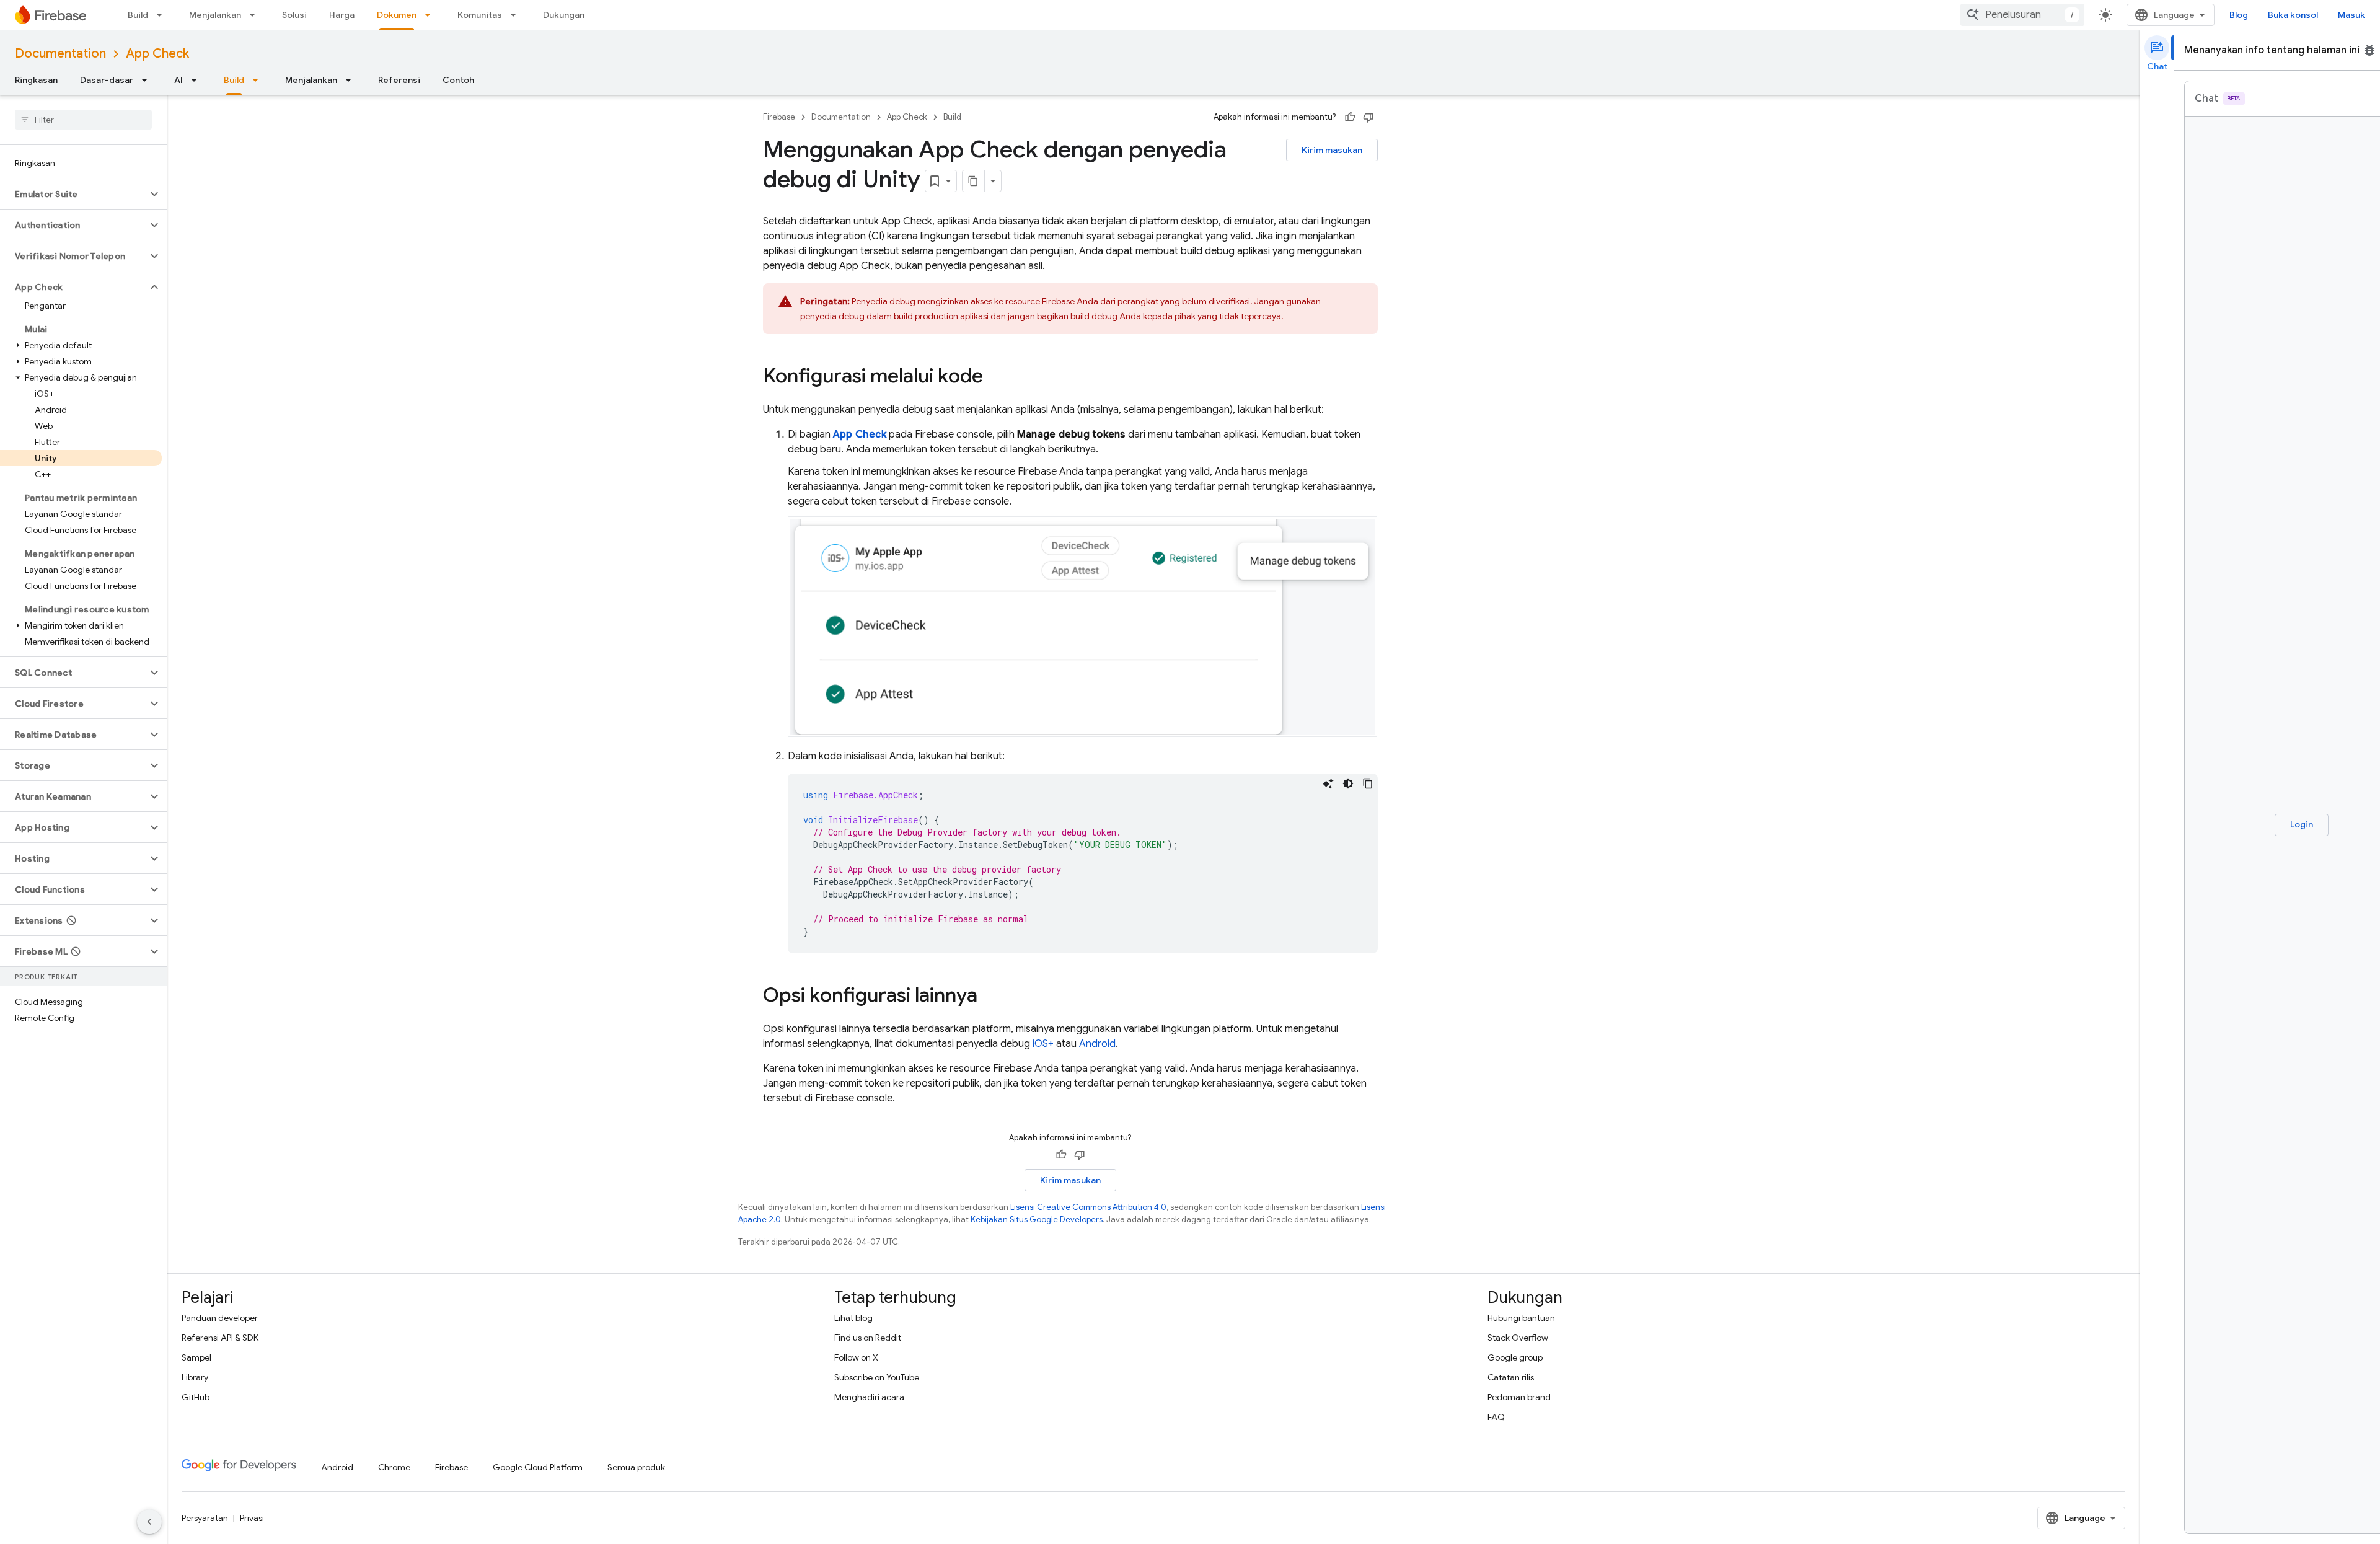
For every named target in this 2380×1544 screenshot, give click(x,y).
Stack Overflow (1518, 1338)
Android (1097, 1044)
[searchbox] (83, 120)
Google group (1515, 1357)
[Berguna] (1350, 117)
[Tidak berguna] (1368, 117)
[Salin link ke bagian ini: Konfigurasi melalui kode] (995, 377)
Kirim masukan (1332, 150)
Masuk (2351, 15)
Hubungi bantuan (1521, 1318)
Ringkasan (36, 80)
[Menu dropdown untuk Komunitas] (517, 15)
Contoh (458, 80)
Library (195, 1377)
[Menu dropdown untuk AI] (198, 80)
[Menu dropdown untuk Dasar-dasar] (148, 80)
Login (2302, 824)
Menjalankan (215, 15)
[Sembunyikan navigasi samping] (149, 1522)
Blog (2239, 15)
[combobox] (2022, 15)
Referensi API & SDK (220, 1338)
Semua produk (636, 1467)
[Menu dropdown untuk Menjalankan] (256, 15)
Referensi (399, 80)
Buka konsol (2293, 15)
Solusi (294, 15)
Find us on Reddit (868, 1338)
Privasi (252, 1518)
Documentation (60, 54)
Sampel (196, 1357)
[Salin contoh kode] (1368, 783)
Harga (342, 15)
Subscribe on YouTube (877, 1377)
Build (138, 15)
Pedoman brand (1519, 1397)
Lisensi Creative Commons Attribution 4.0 (1088, 1207)
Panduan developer (220, 1318)
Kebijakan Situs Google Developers (1037, 1220)
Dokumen (397, 15)
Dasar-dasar (107, 80)
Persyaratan (205, 1518)
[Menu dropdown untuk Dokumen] (431, 15)
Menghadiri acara (869, 1397)
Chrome (394, 1467)
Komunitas (480, 15)
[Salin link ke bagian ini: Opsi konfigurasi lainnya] (990, 996)
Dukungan (564, 15)
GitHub (196, 1397)
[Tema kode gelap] (1348, 783)
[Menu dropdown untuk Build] (163, 15)
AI (178, 80)
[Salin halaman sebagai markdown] (974, 181)
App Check (157, 54)
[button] (73, 194)
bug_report (2369, 50)
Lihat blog (853, 1318)
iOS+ (1043, 1044)
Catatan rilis (1511, 1377)
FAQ (1496, 1417)
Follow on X (856, 1357)
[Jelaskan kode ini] (1328, 783)
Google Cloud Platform (538, 1467)
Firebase (779, 117)
